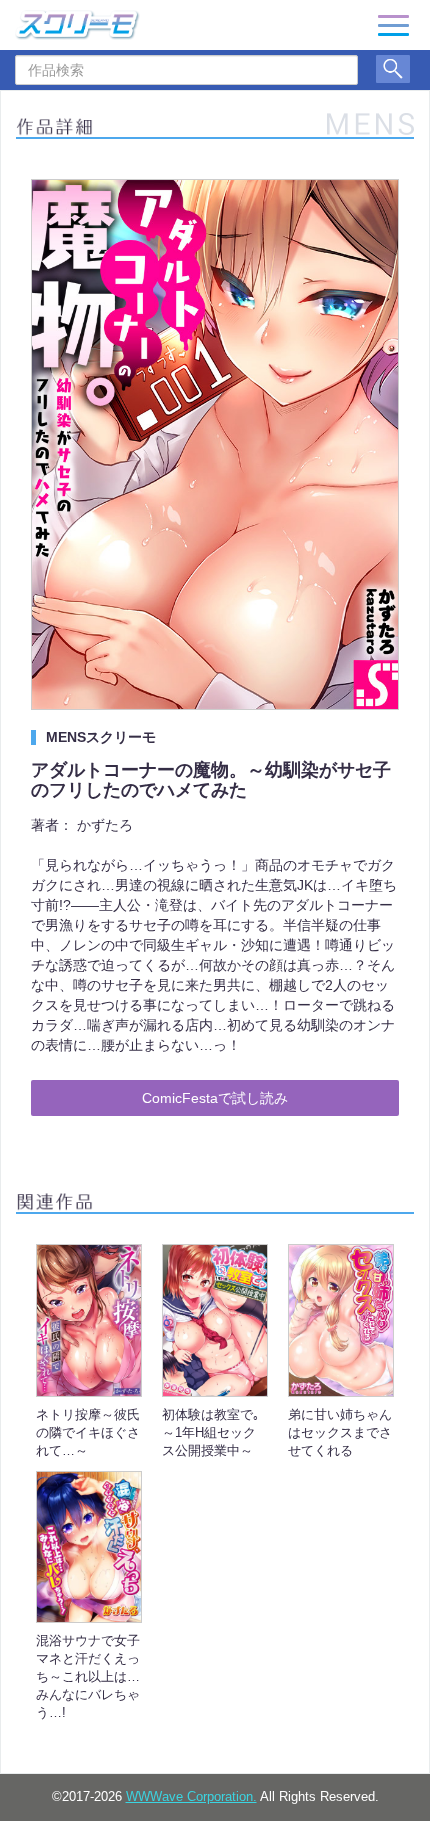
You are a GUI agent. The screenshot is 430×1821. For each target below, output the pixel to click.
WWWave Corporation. (191, 1797)
